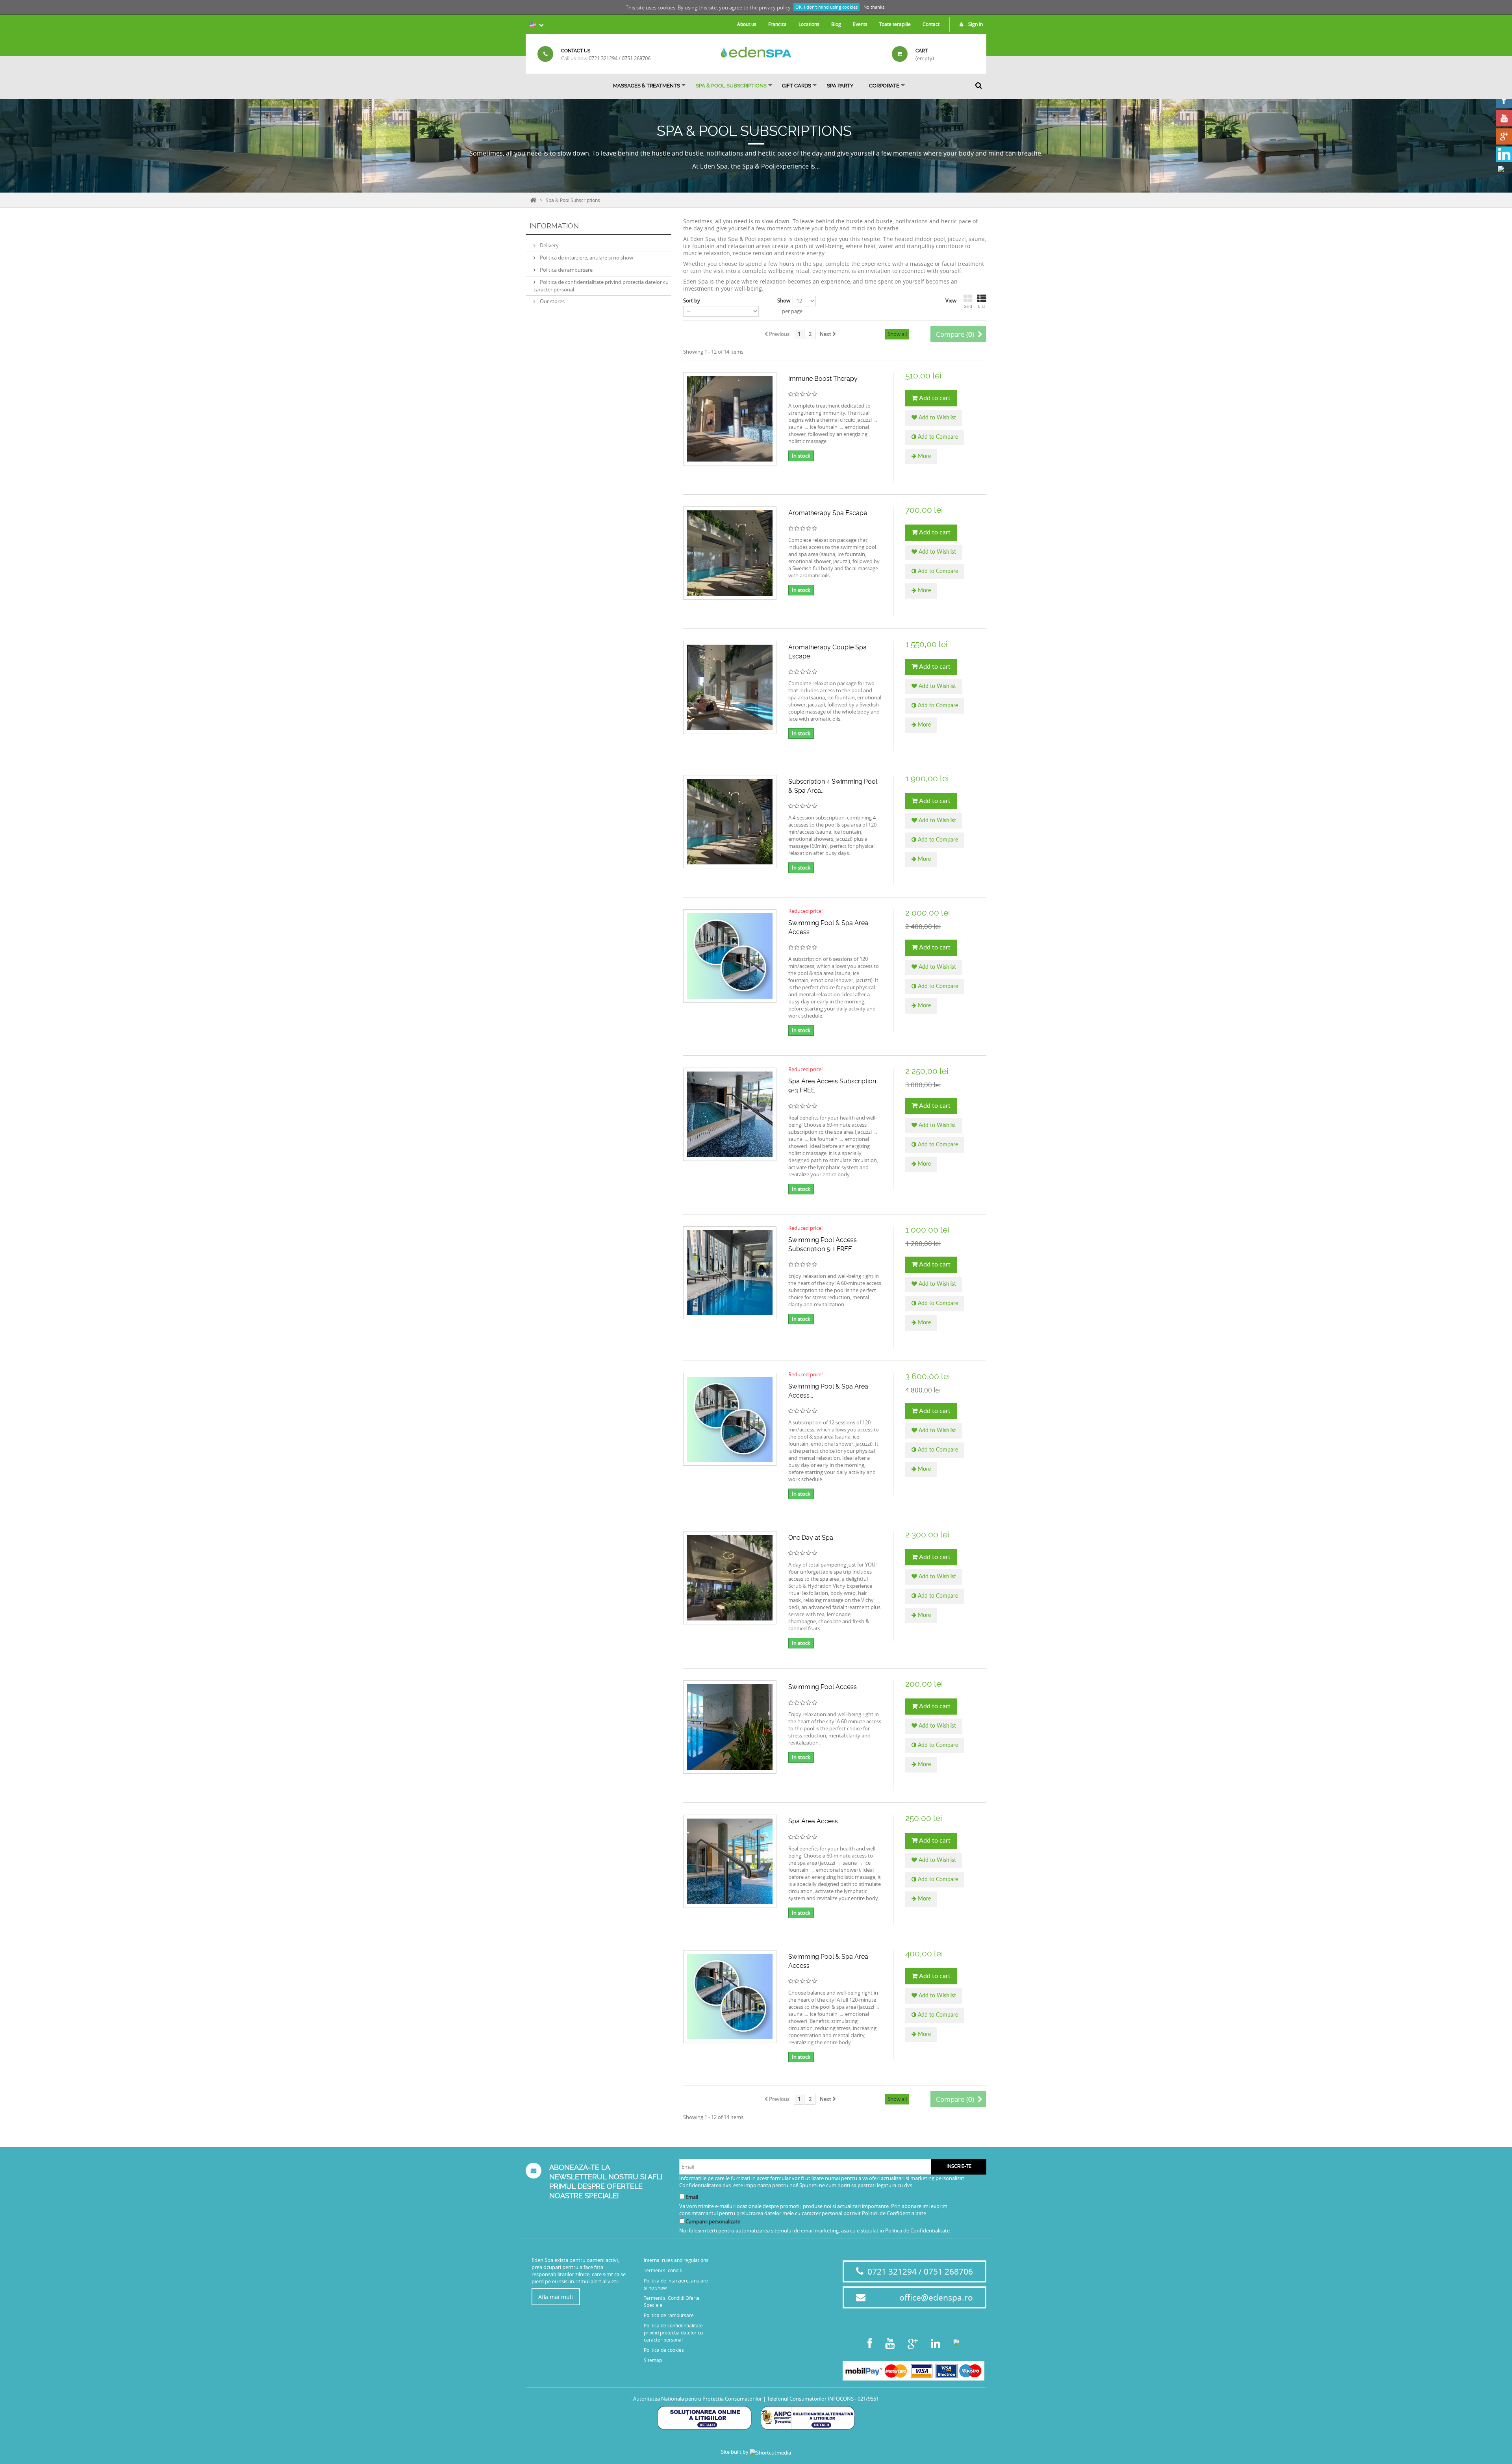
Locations (809, 24)
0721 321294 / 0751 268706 (620, 58)
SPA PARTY (840, 86)
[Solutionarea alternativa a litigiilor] (808, 2417)
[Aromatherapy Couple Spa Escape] (730, 687)
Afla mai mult (556, 2297)
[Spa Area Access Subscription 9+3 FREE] (730, 1114)
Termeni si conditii (664, 2270)
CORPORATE (884, 86)
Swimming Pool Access (823, 1687)
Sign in (975, 24)
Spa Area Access (813, 1821)
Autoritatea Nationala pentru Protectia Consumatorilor (698, 2399)
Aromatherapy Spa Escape (828, 513)
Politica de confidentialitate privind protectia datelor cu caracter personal (673, 2332)
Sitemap (653, 2360)
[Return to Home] (533, 199)
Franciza (777, 24)
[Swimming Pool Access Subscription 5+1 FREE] (730, 1273)
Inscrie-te (959, 2166)
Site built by (735, 2452)
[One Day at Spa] (730, 1578)
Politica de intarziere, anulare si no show (586, 258)
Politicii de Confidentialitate (894, 2213)
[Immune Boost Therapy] (730, 419)
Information (554, 226)
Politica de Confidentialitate (917, 2230)
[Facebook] (1504, 100)
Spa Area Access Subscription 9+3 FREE (832, 1086)
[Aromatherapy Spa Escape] (730, 553)
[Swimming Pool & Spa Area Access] (730, 1997)
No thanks (874, 7)
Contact (931, 24)
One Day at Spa (811, 1538)
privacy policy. (775, 7)
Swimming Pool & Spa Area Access (828, 1961)
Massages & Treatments (647, 86)
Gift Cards (797, 86)
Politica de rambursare (566, 270)
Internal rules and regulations (676, 2260)
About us (747, 24)
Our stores (552, 301)
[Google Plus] (1504, 136)
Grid (968, 306)
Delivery (549, 245)
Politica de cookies (664, 2350)
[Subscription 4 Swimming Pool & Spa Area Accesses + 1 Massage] (730, 822)
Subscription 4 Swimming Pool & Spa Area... (833, 786)
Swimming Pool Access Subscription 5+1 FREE (823, 1244)
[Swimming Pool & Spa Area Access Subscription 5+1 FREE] (730, 956)
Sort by (692, 300)
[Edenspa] (756, 52)
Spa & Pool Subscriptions (731, 86)
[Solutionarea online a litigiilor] (704, 2417)
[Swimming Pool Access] (730, 1727)
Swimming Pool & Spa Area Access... (828, 927)
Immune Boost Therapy (823, 379)
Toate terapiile (895, 24)
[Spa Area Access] (730, 1861)
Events (860, 24)
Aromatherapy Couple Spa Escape (827, 652)
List (982, 306)
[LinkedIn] (1504, 155)
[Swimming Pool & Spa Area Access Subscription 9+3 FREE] (730, 1419)
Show (784, 300)
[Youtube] (1504, 118)
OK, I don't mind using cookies (826, 7)
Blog (836, 24)
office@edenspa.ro (936, 2297)
